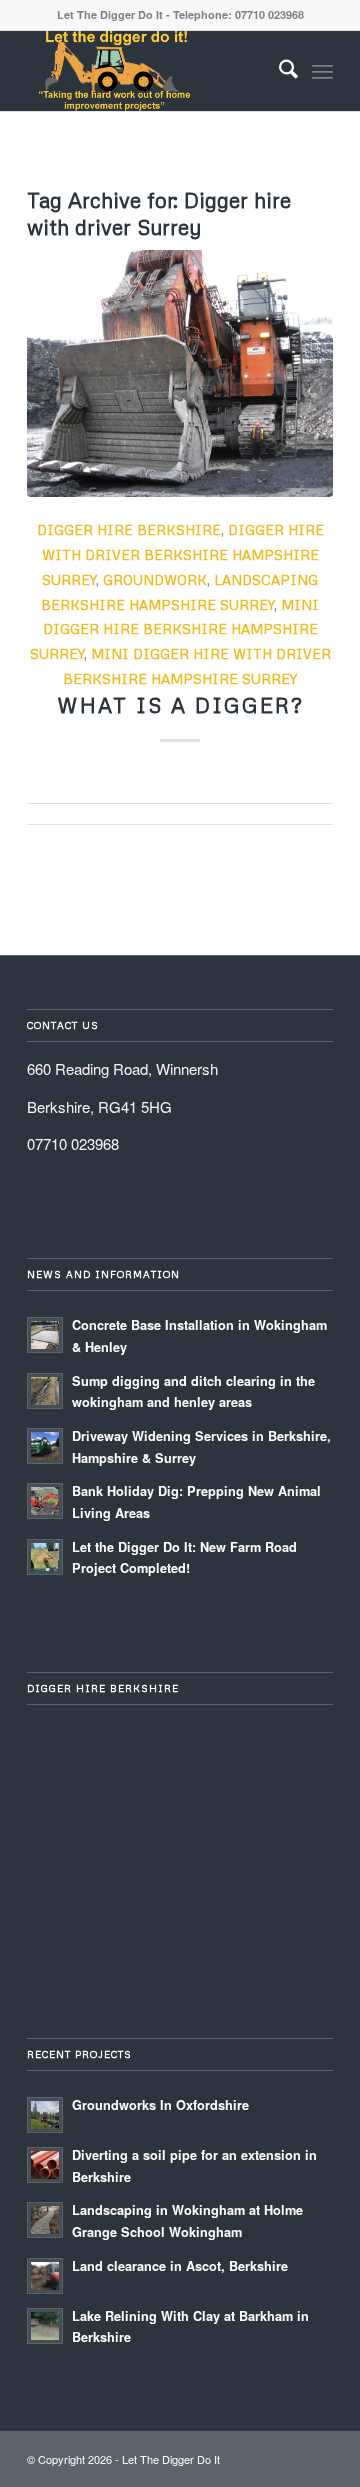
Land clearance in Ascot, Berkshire (180, 2266)
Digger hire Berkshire (129, 529)
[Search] (278, 71)
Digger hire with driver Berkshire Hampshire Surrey (183, 554)
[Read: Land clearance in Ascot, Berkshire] (45, 2276)
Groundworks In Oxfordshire (160, 2105)
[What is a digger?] (180, 374)
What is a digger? (180, 705)
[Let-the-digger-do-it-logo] (149, 71)
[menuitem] (278, 71)
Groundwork (155, 579)
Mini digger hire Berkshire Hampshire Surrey (175, 629)
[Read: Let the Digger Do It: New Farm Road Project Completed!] (45, 1557)
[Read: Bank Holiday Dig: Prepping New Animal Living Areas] (45, 1501)
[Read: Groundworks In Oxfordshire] (45, 2115)
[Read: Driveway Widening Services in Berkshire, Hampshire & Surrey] (45, 1446)
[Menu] (322, 71)
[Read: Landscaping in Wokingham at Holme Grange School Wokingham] (45, 2220)
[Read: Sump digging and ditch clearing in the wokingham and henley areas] (45, 1391)
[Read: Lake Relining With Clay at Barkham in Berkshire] (45, 2326)
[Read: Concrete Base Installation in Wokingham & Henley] (45, 1335)
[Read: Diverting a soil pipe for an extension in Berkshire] (45, 2165)
